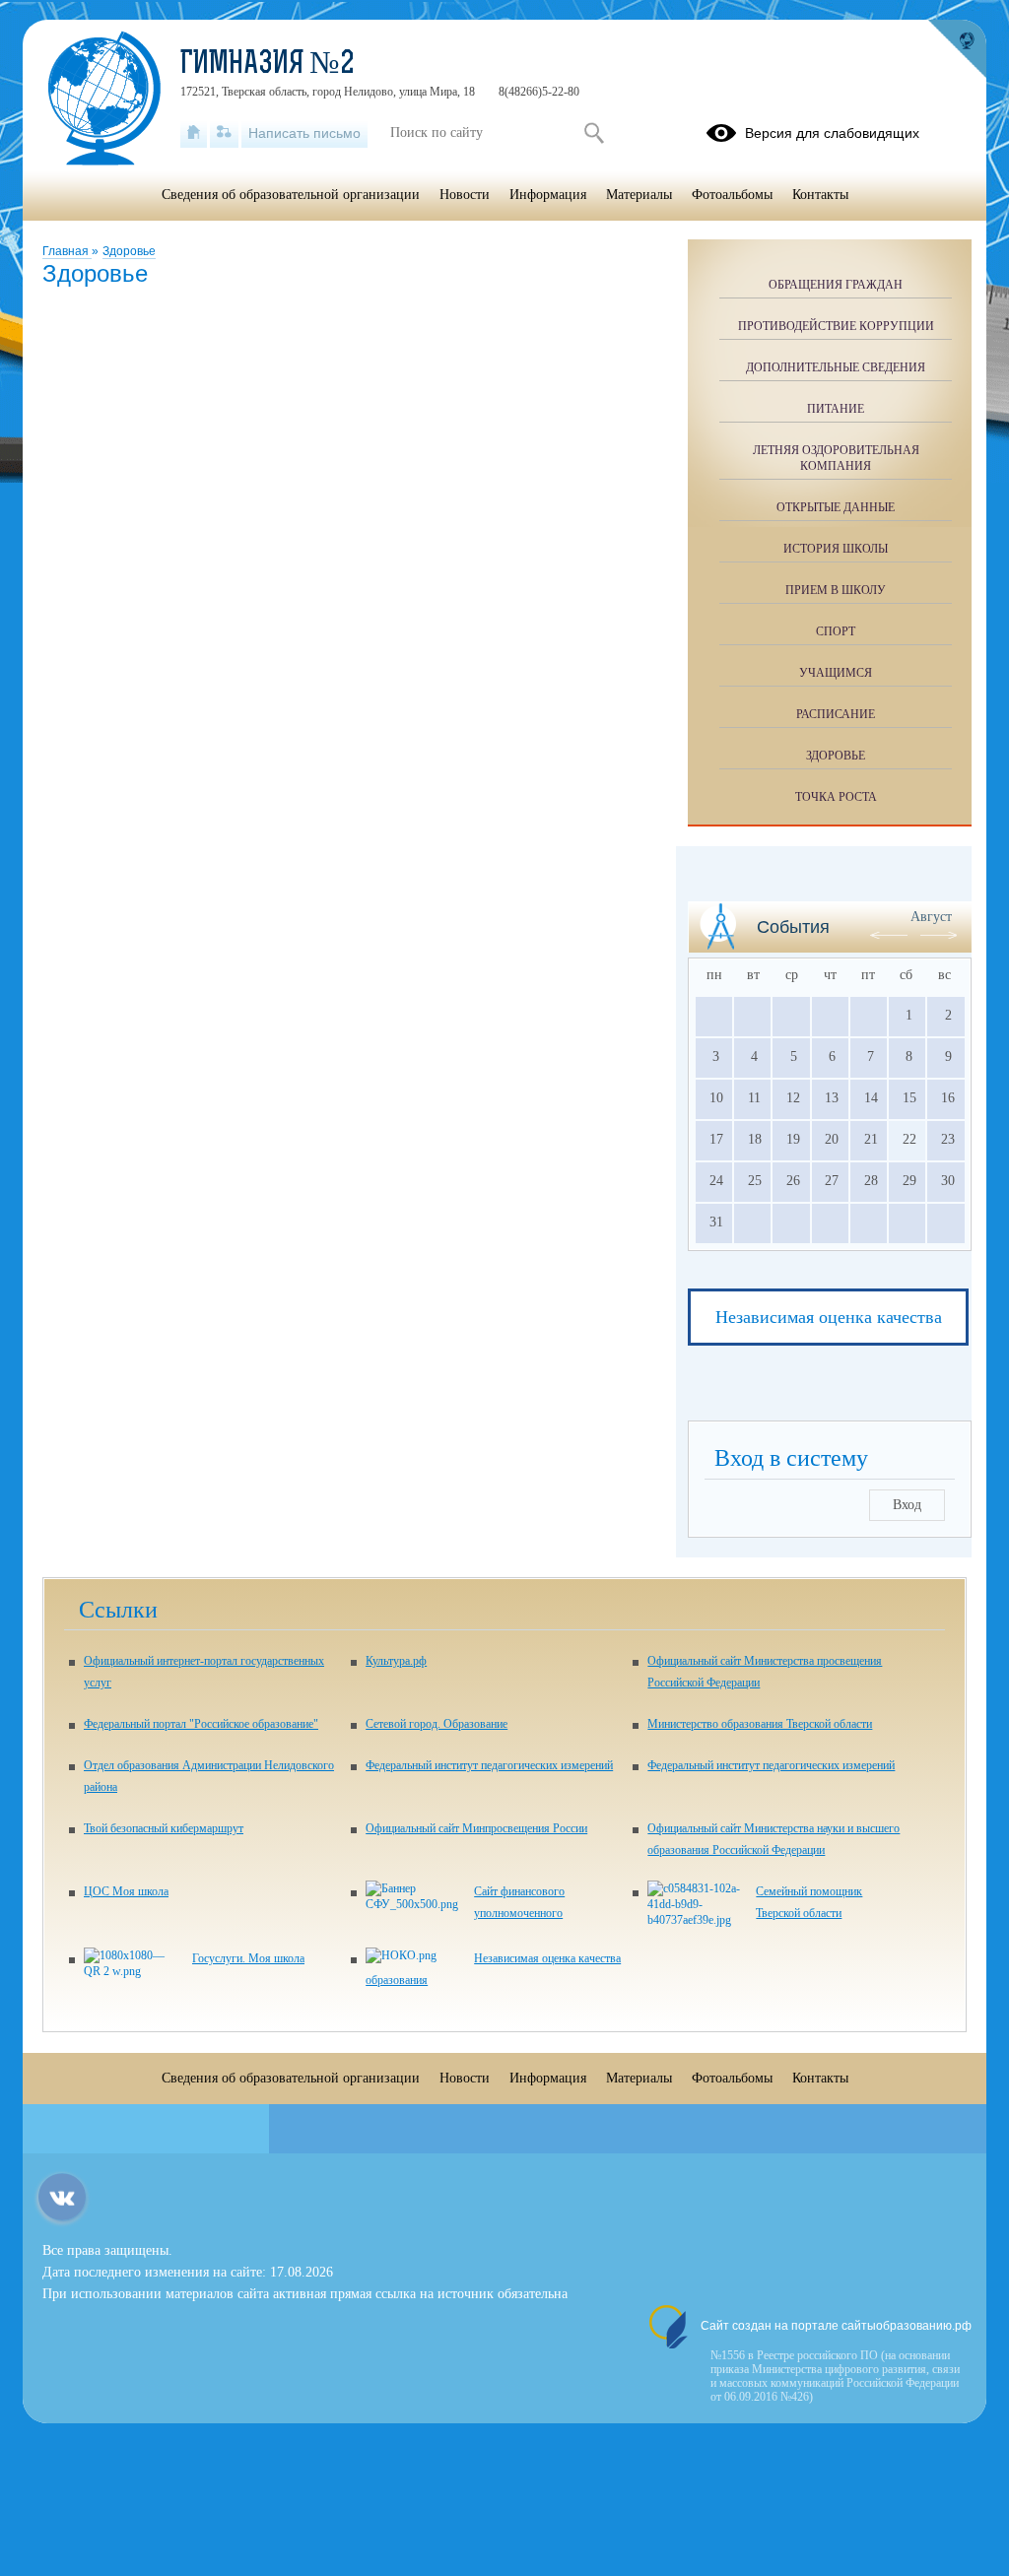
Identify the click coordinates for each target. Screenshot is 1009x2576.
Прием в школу (836, 590)
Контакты (820, 195)
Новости (465, 195)
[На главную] (194, 133)
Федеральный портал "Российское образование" (201, 1724)
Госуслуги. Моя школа (248, 1958)
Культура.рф (396, 1661)
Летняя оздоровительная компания (836, 458)
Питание (836, 409)
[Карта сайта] (224, 133)
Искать (594, 133)
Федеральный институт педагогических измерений (489, 1765)
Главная (67, 251)
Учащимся (836, 673)
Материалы (639, 195)
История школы (836, 549)
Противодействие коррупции (836, 326)
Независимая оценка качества (829, 1317)
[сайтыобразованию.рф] (957, 49)
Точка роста (836, 797)
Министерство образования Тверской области (760, 1724)
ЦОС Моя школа (126, 1891)
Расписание (836, 714)
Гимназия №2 (268, 65)
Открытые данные (836, 507)
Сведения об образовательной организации (291, 195)
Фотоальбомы (732, 195)
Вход (907, 1505)
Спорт (836, 631)
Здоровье (129, 251)
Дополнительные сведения (836, 367)
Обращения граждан (836, 285)
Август (931, 917)
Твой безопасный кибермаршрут (164, 1828)
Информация (548, 195)
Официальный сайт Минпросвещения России (476, 1828)
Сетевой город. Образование (437, 1724)
